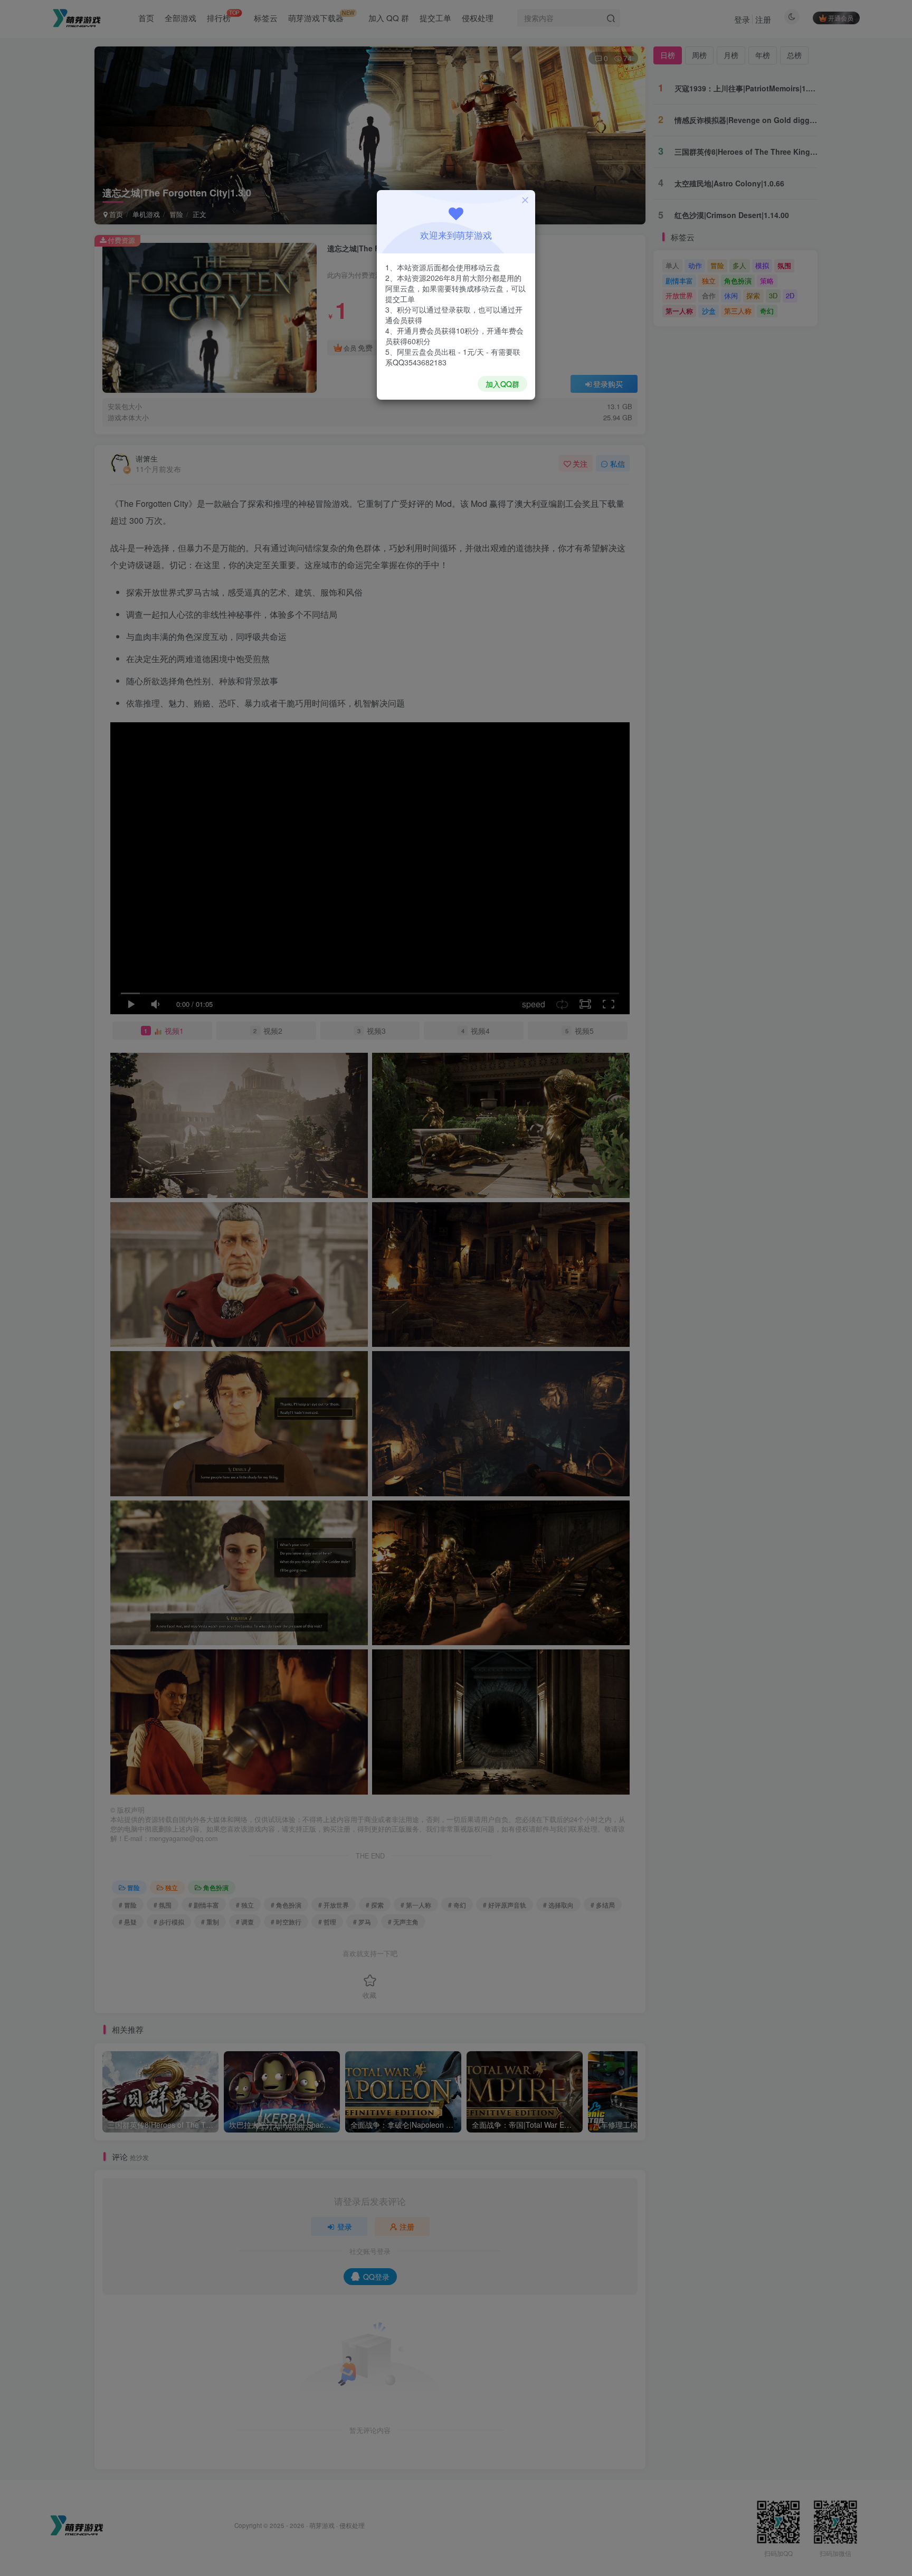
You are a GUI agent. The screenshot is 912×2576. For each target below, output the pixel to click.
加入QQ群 (502, 384)
